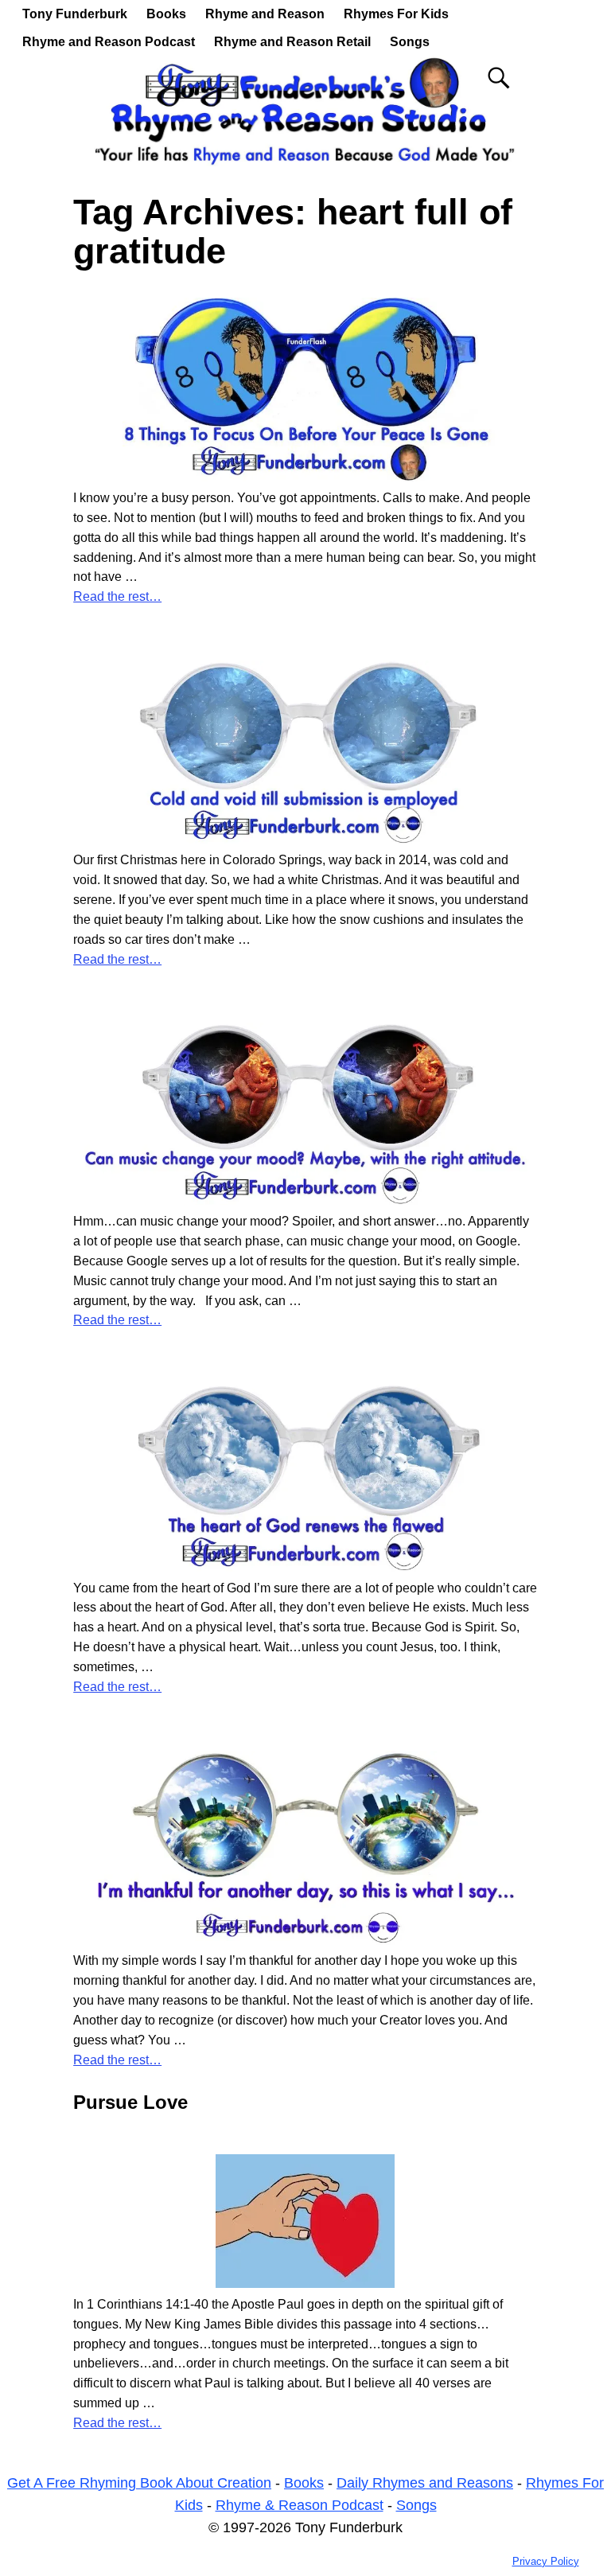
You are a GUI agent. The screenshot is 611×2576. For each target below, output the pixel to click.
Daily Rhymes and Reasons (425, 2483)
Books (166, 14)
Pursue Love (130, 2102)
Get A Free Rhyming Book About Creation (139, 2483)
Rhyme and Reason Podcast (109, 42)
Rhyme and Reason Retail (292, 42)
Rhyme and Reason (265, 14)
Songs (410, 42)
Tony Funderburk (75, 14)
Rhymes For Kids (396, 14)
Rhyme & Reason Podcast (300, 2505)
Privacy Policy (546, 2561)
